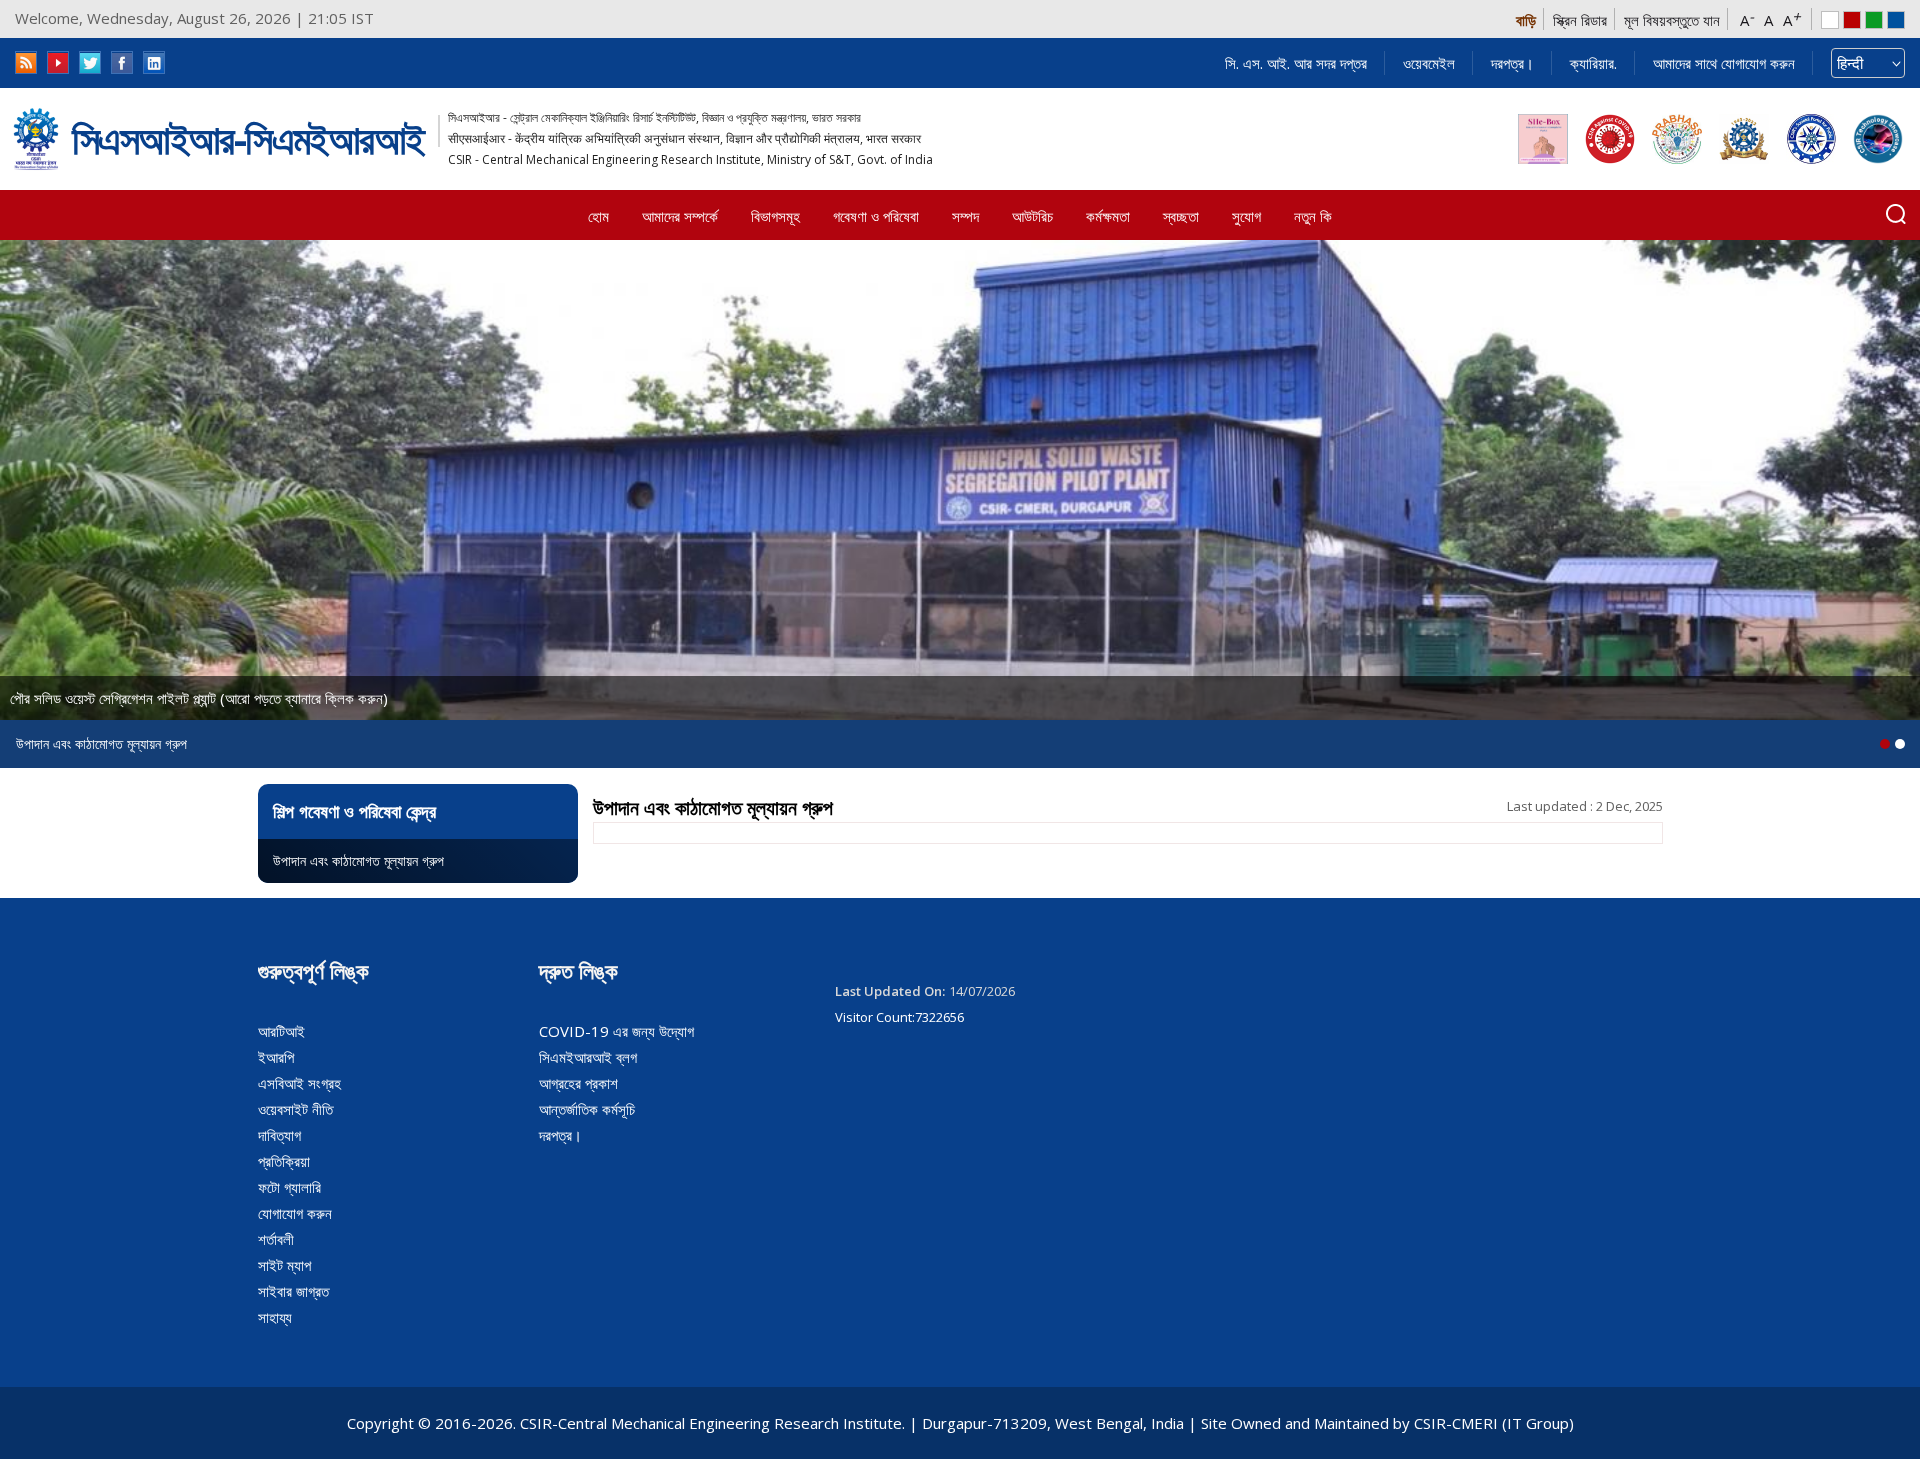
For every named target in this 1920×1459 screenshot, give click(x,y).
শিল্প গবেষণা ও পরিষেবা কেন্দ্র (354, 811)
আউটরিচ (1032, 216)
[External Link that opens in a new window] (1543, 139)
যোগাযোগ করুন (295, 1213)
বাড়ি (1526, 20)
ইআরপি (276, 1057)
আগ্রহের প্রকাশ (578, 1083)
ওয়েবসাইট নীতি (295, 1109)
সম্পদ (965, 216)
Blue (1896, 20)
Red (1852, 20)
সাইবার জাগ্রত (293, 1291)
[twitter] (90, 62)
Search (1896, 214)
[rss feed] (26, 62)
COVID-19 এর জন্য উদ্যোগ (616, 1031)
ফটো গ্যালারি (289, 1187)
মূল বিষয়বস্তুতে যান (1672, 20)
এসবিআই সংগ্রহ (299, 1083)
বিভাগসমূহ (775, 216)
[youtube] (58, 62)
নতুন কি (1313, 216)
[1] (1900, 744)
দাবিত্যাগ (279, 1135)
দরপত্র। (1512, 63)
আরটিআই (281, 1031)
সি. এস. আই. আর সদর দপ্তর (1296, 63)
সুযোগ (1246, 216)
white (1830, 20)
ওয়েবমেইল (1429, 63)
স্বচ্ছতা (1181, 216)
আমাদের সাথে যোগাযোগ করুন (1724, 63)
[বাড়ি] (36, 139)
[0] (1885, 744)
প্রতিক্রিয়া (284, 1161)
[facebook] (122, 62)
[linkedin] (154, 62)
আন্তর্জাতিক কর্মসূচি (587, 1109)
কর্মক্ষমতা (1108, 216)
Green (1874, 20)
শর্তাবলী (276, 1239)
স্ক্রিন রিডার (1580, 20)
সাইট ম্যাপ (284, 1265)
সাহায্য (275, 1317)
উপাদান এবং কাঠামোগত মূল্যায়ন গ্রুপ (358, 860)
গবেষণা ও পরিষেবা (876, 216)
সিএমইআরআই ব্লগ (588, 1057)
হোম (598, 216)
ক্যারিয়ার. (1593, 63)
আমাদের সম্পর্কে (680, 216)
